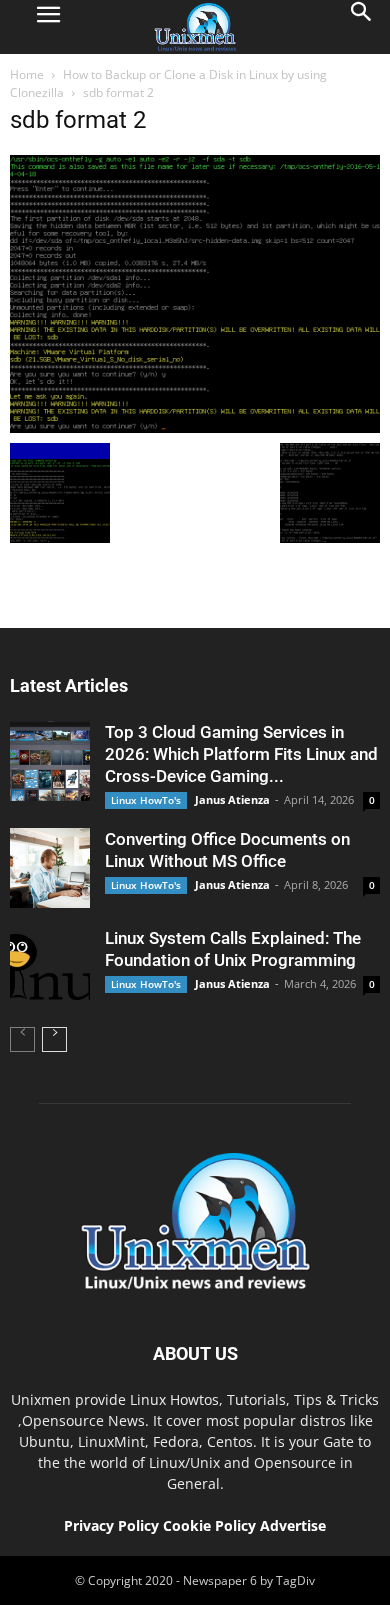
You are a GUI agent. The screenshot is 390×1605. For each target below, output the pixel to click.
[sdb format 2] (195, 428)
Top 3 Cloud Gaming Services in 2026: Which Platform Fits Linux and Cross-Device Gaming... (241, 754)
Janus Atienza (232, 799)
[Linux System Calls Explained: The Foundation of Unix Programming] (50, 967)
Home (27, 74)
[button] (362, 27)
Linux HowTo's (146, 800)
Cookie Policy (211, 1525)
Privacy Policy (111, 1525)
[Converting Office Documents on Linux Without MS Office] (50, 868)
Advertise (293, 1525)
